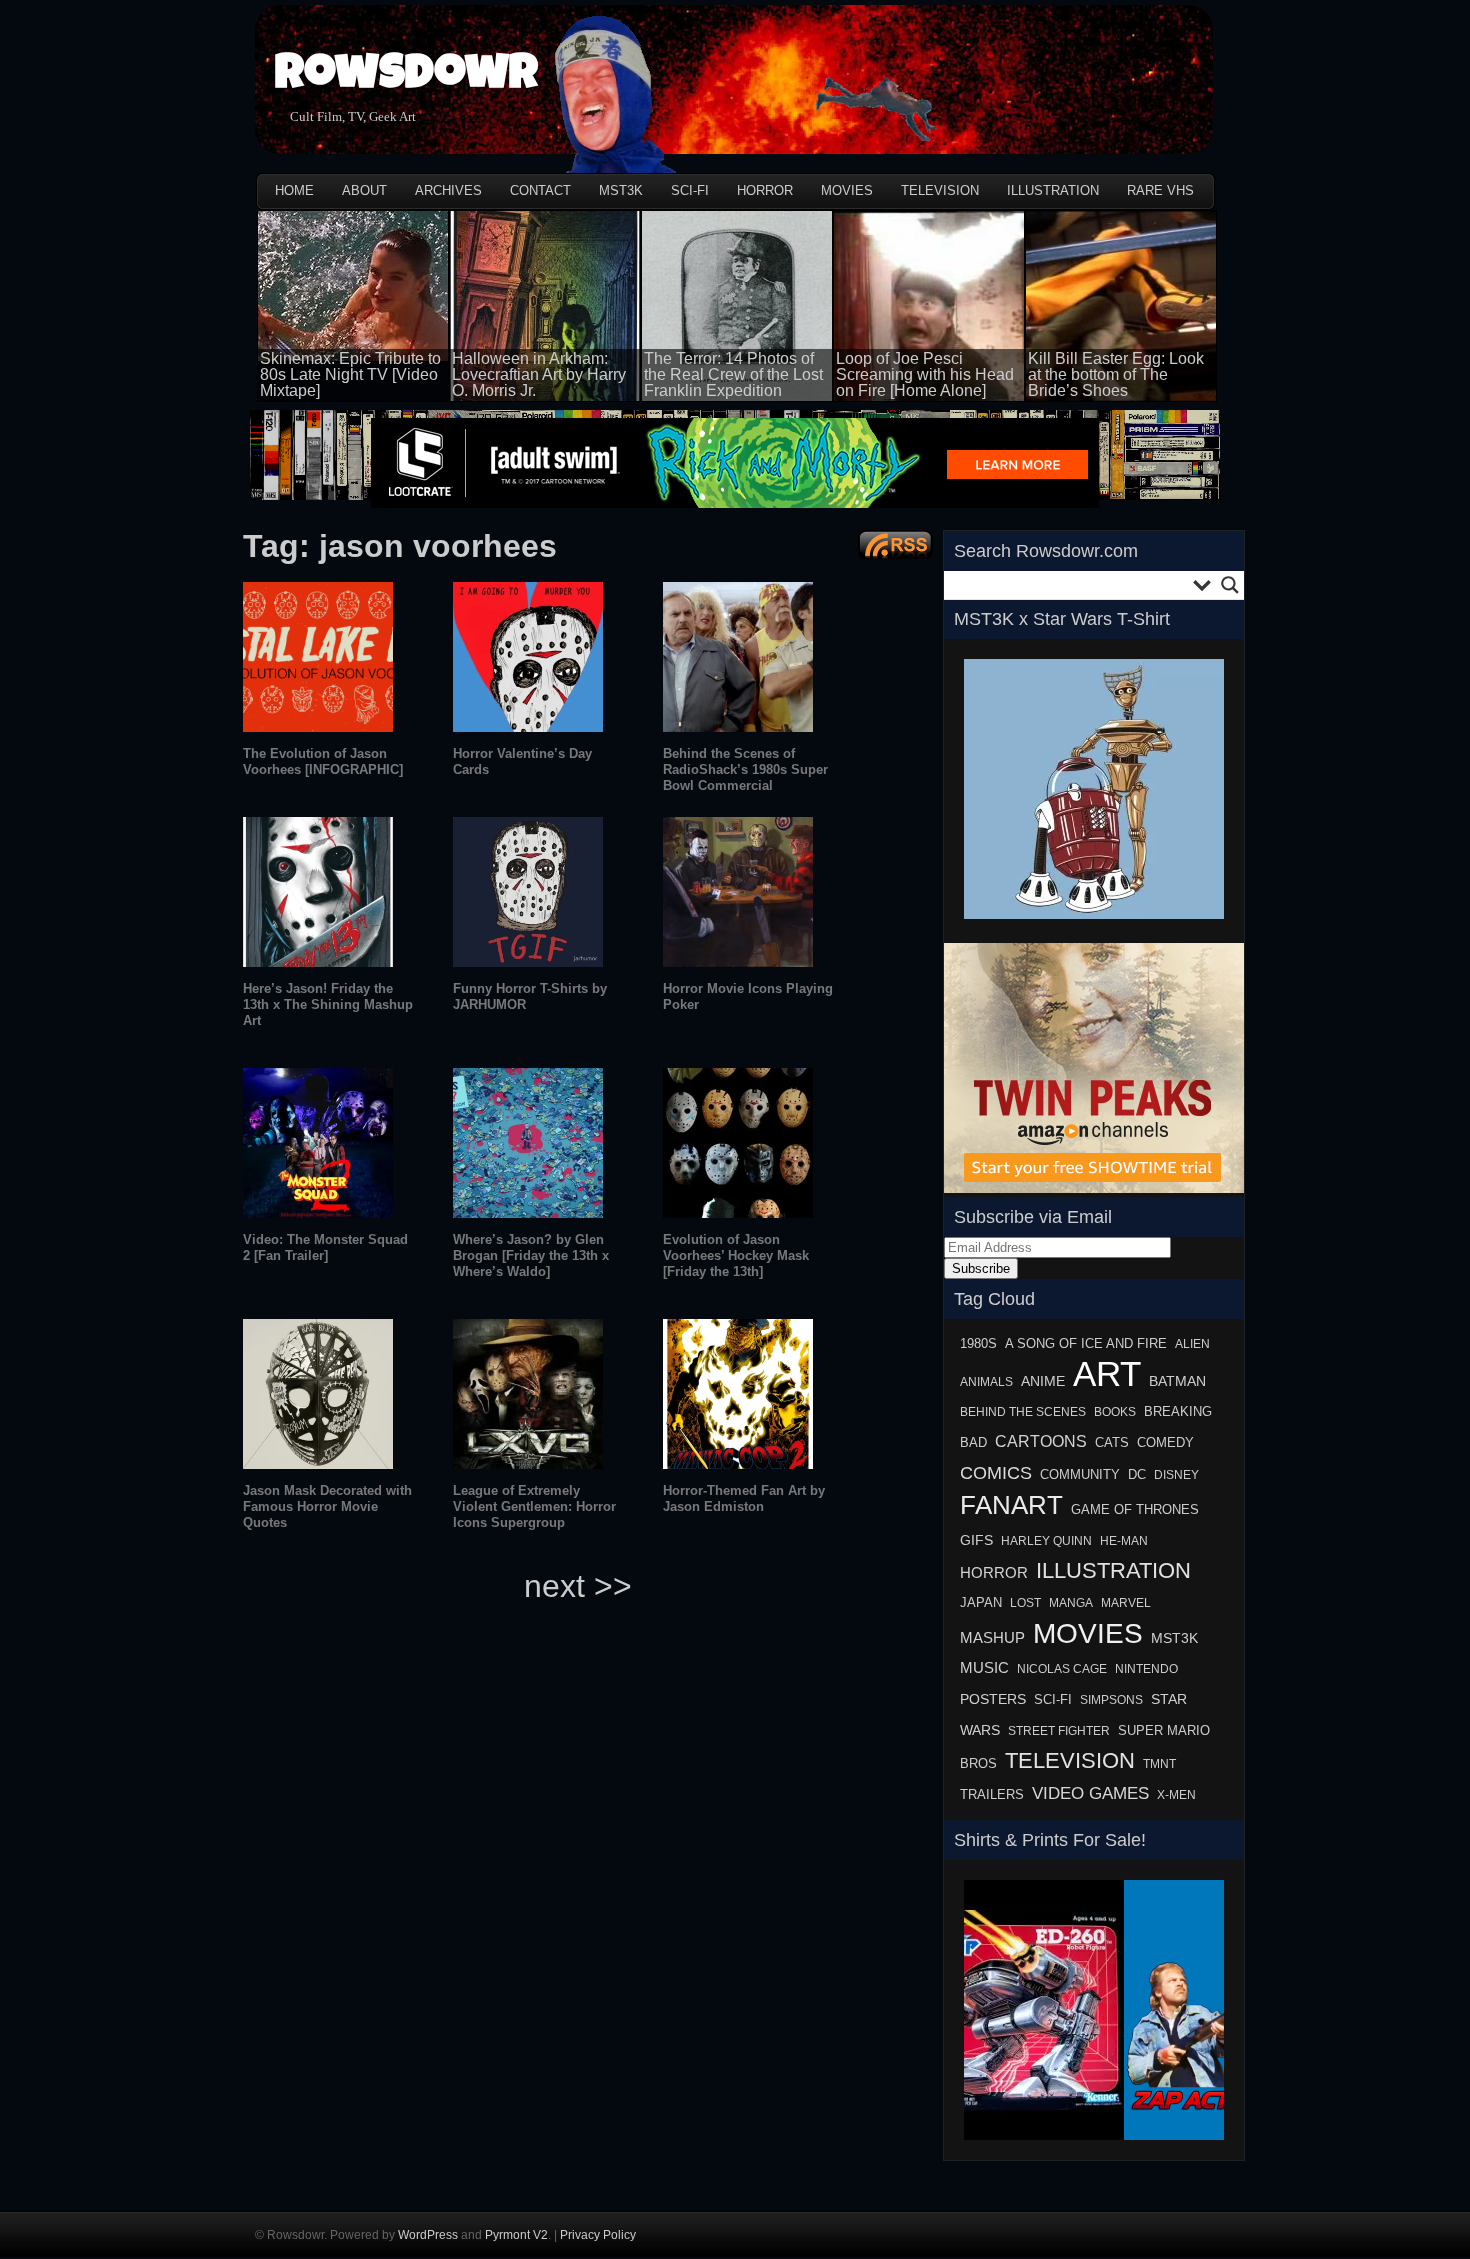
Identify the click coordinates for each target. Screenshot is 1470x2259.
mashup (992, 1637)
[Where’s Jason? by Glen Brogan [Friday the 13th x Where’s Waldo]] (528, 1212)
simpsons (1111, 1700)
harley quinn (1046, 1541)
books (1115, 1412)
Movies (847, 190)
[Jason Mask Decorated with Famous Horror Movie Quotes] (318, 1463)
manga (1071, 1603)
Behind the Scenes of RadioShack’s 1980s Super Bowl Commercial (745, 769)
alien (1192, 1344)
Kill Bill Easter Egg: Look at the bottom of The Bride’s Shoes (1116, 374)
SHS (977, 2146)
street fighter (1059, 1731)
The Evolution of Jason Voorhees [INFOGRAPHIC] (323, 761)
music (984, 1667)
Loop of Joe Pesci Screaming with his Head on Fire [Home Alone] (925, 374)
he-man (1124, 1541)
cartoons (1041, 1441)
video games (1090, 1793)
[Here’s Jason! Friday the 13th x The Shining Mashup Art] (318, 961)
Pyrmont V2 (516, 2235)
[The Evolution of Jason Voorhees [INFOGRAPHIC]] (318, 726)
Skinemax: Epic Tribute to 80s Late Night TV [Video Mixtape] (350, 374)
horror (994, 1572)
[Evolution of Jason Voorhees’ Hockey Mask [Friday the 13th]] (738, 1212)
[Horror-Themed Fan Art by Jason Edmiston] (738, 1463)
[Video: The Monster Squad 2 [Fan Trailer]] (318, 1212)
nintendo (1146, 1669)
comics (996, 1472)
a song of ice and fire (1086, 1344)
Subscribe (981, 1268)
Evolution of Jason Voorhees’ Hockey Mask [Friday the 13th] (736, 1255)
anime (1043, 1381)
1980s (978, 1343)
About (364, 190)
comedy (1165, 1442)
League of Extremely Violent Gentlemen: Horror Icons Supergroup (534, 1506)
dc (1137, 1475)
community (1080, 1475)
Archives (448, 190)
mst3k (1174, 1638)
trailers (992, 1795)
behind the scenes (1023, 1412)
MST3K (621, 190)
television (1070, 1760)
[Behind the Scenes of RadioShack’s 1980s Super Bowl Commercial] (738, 726)
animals (986, 1382)
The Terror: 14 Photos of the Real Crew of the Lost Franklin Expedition (733, 374)
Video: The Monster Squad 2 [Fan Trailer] (325, 1247)
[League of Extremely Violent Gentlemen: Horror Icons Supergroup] (528, 1463)
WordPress (428, 2235)
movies (1088, 1633)
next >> (578, 1586)
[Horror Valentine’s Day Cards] (528, 726)
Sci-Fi (690, 190)
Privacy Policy (598, 2235)
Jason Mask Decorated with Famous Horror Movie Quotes (327, 1506)
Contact (540, 190)
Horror (765, 190)
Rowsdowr (406, 77)
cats (1112, 1443)
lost (1025, 1603)
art (1107, 1373)
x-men (1176, 1795)
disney (1176, 1475)
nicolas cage (1062, 1669)
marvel (1126, 1603)
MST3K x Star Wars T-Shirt (1062, 619)
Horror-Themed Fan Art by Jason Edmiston (744, 1498)
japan (981, 1603)
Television (940, 190)
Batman (1177, 1381)
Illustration (1053, 190)
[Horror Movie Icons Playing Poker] (738, 961)
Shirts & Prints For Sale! (1050, 1840)
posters (993, 1699)
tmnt (1159, 1764)
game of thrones (1135, 1509)
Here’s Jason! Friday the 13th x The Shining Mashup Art (328, 1004)
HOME (294, 190)
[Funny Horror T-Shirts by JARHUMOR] (528, 961)
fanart (1011, 1505)
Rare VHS (1160, 190)
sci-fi (1053, 1699)
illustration (1113, 1570)
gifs (976, 1540)
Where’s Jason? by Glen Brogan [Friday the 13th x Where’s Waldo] (531, 1255)
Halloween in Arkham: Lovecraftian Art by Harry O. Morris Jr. (539, 374)
